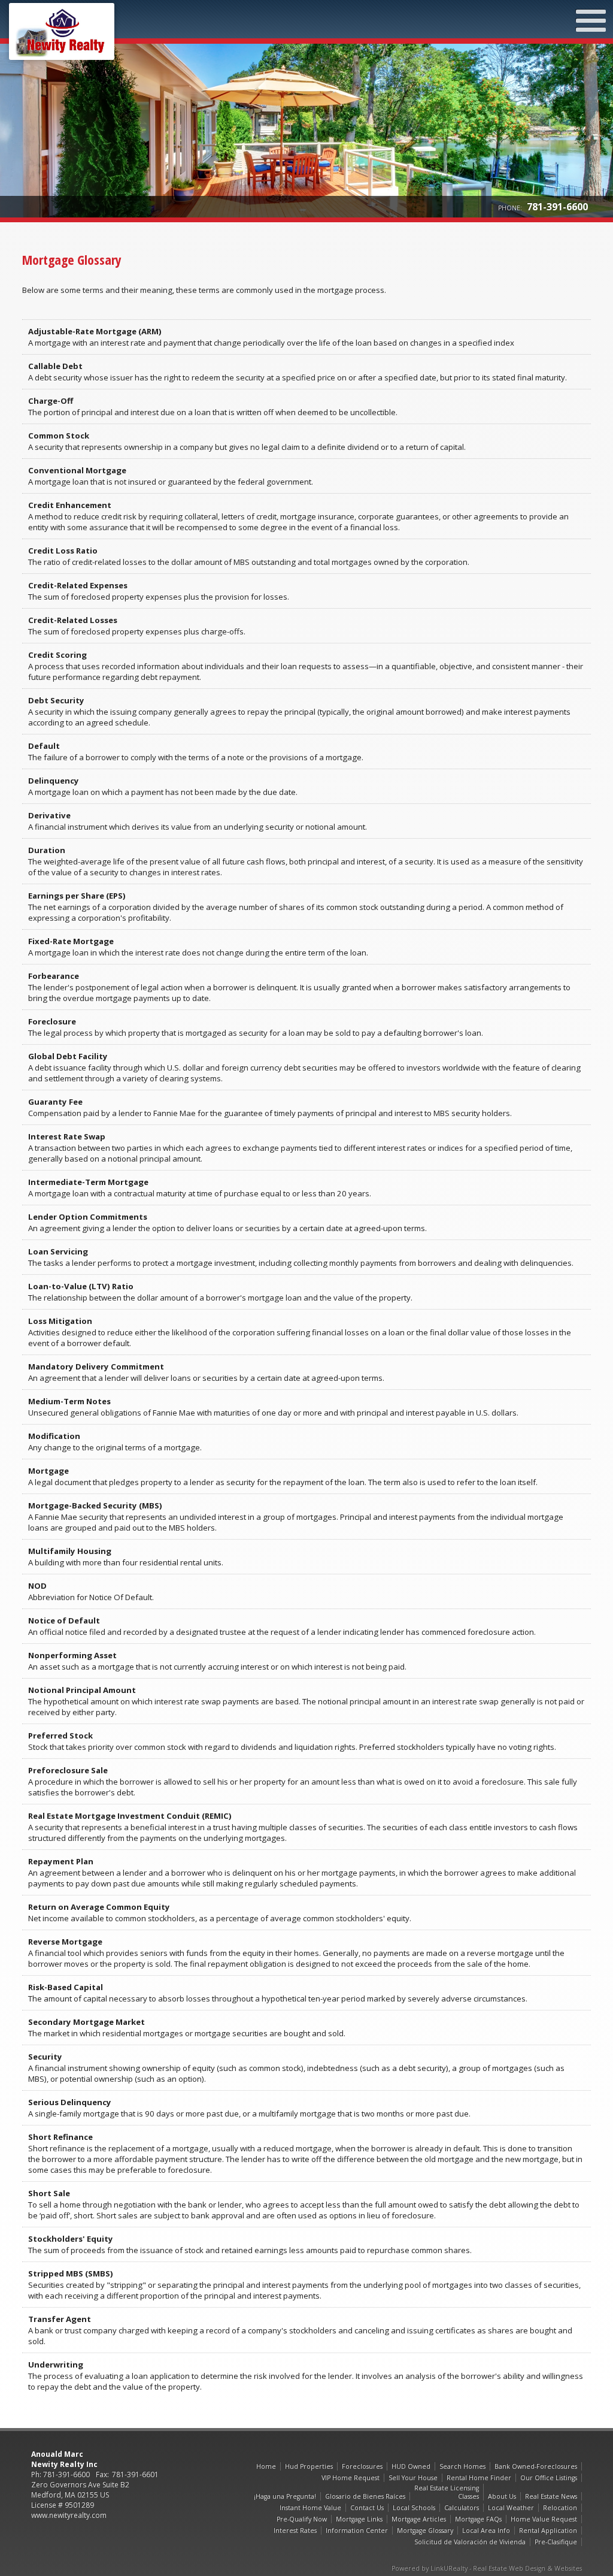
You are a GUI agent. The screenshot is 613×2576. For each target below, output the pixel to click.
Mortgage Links (359, 2519)
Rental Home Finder (479, 2478)
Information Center (357, 2530)
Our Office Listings (549, 2478)
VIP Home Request (350, 2478)
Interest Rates (295, 2530)
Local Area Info (486, 2530)
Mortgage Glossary (425, 2530)
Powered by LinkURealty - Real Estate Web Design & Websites (487, 2568)
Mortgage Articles (419, 2519)
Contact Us (367, 2508)
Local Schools (414, 2508)
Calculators (462, 2508)
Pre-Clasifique (556, 2542)
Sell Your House (413, 2478)
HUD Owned (411, 2466)
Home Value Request (544, 2519)
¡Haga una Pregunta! (285, 2496)
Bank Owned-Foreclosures (536, 2466)
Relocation (560, 2508)
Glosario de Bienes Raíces (365, 2496)
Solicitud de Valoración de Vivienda (470, 2542)
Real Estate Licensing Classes (447, 2492)
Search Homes (462, 2466)
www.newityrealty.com (69, 2515)
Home (266, 2466)
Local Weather (511, 2508)
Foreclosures (362, 2466)
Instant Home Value (310, 2508)
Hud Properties (309, 2466)
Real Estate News (551, 2496)
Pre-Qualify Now (302, 2519)
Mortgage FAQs (478, 2519)
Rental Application (548, 2530)
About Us (502, 2496)
